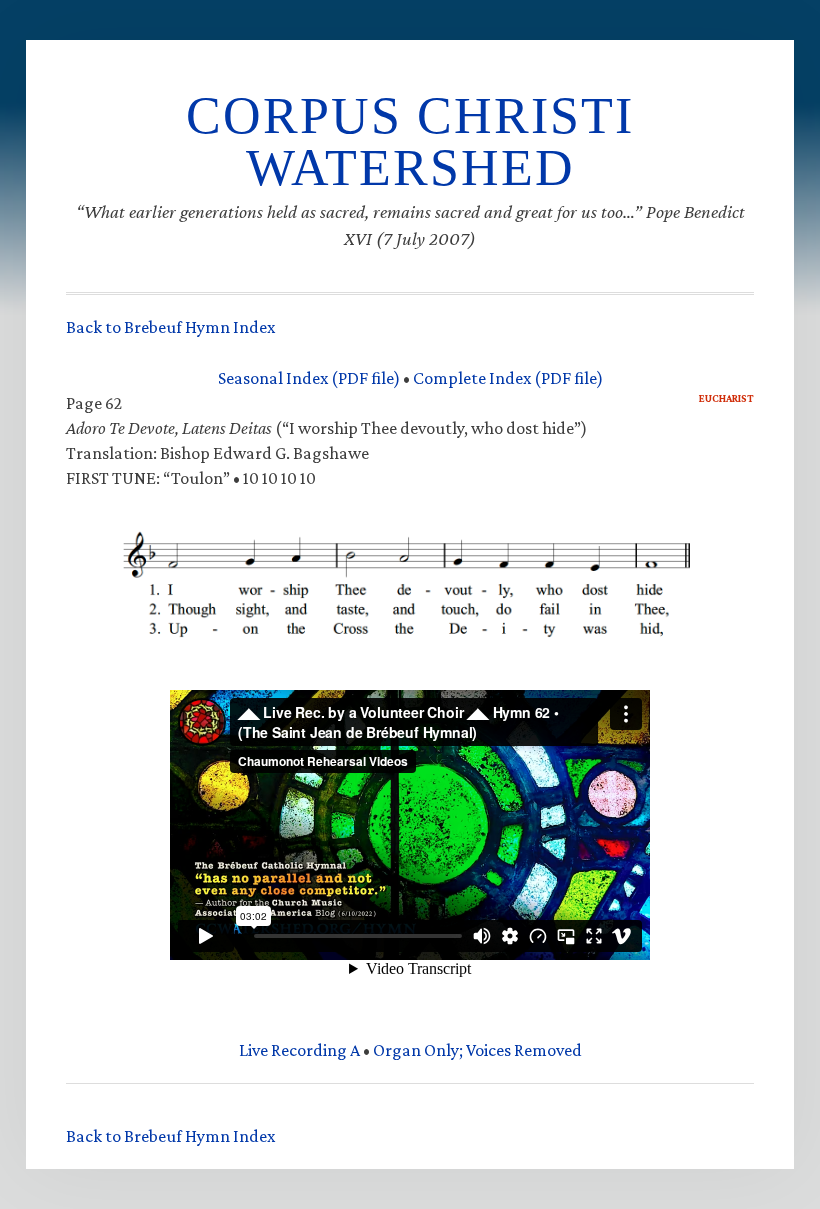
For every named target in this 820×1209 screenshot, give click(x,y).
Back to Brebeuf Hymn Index (170, 327)
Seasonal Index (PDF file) (309, 378)
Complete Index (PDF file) (508, 378)
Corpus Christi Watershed (410, 141)
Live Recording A (299, 1050)
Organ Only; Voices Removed (477, 1050)
